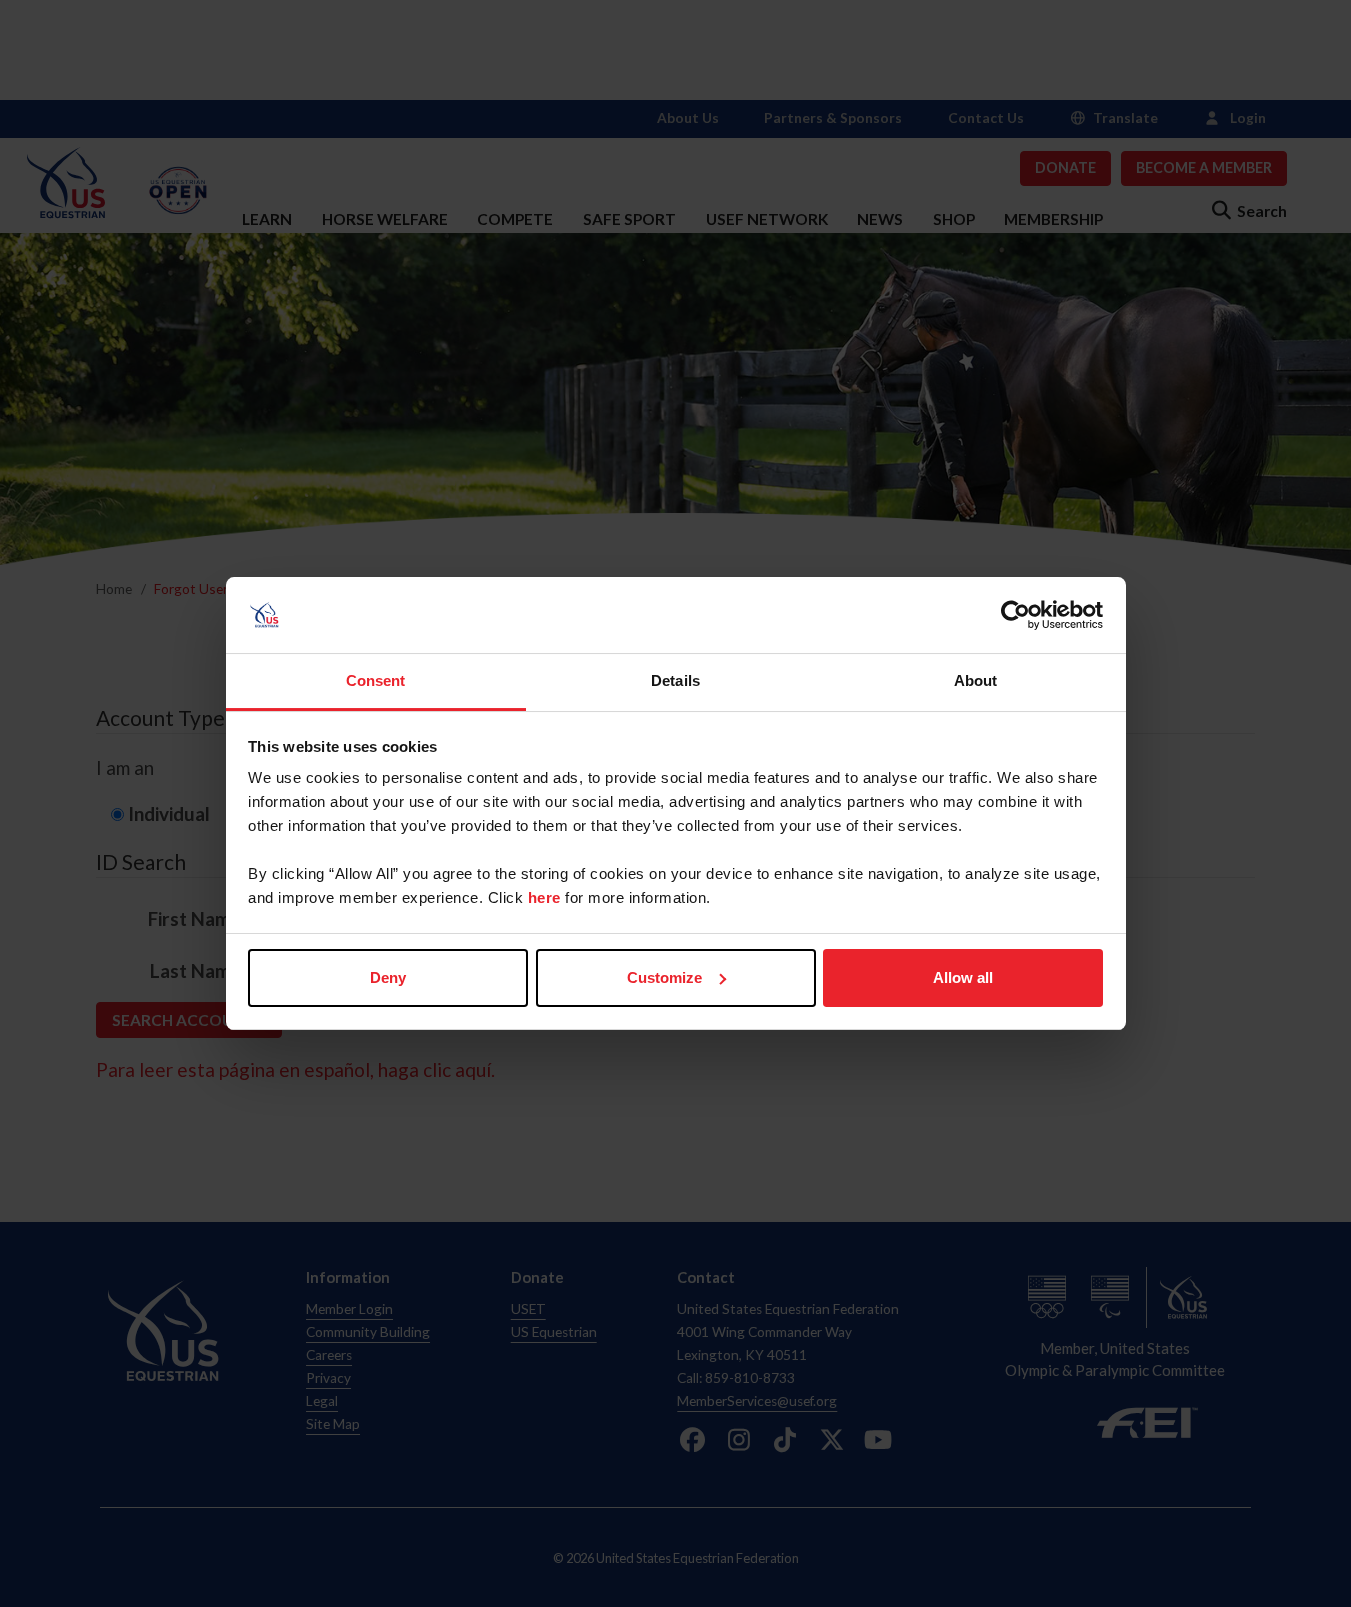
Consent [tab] (376, 680)
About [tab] (976, 680)
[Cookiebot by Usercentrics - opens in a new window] (1015, 615)
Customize (664, 977)
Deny (388, 977)
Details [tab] (675, 680)
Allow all (963, 977)
